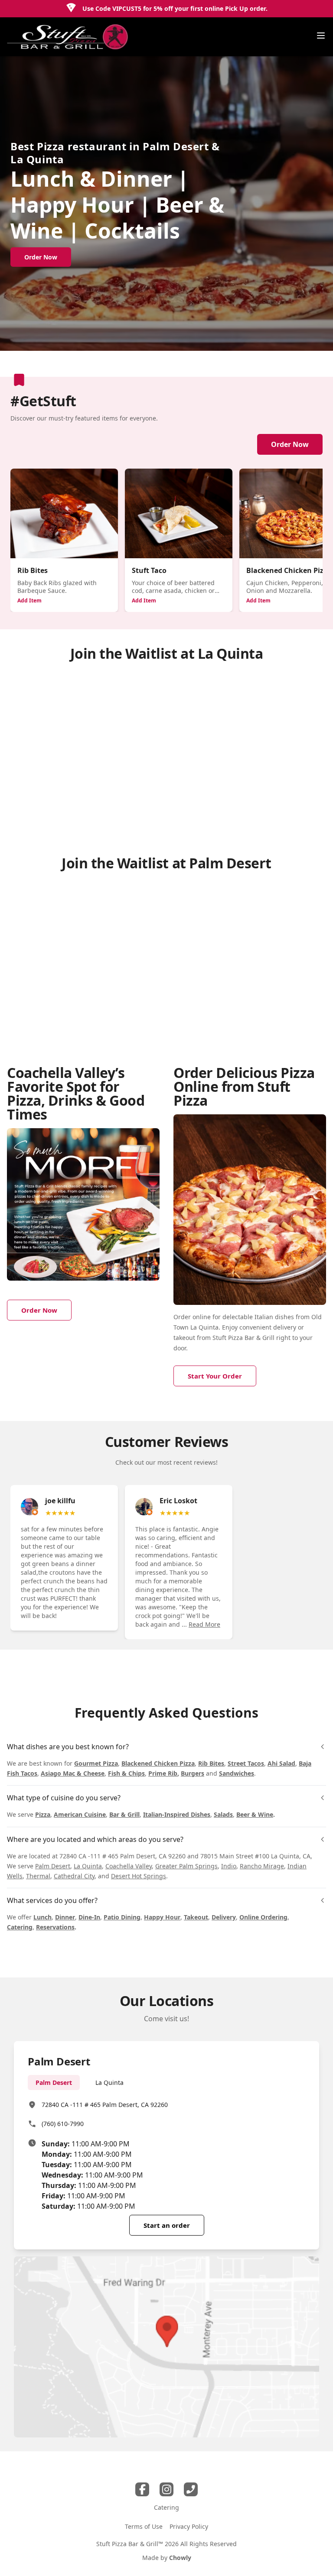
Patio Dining (122, 1917)
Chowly (180, 2558)
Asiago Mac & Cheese (73, 1773)
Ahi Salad (281, 1763)
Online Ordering (263, 1917)
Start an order (167, 2225)
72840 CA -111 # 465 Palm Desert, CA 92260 (105, 2105)
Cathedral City (74, 1876)
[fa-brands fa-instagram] (166, 2489)
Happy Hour (162, 1917)
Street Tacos (246, 1763)
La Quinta (88, 1866)
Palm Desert (53, 1866)
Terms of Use (144, 2526)
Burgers (193, 1773)
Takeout (196, 1917)
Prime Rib (163, 1773)
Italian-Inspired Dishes (177, 1814)
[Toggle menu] (321, 36)
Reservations (55, 1927)
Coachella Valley (129, 1866)
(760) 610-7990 (63, 2124)
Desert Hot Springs (139, 1876)
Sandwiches (237, 1773)
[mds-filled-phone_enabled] (191, 2489)
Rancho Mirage (262, 1866)
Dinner (65, 1917)
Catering (20, 1927)
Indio (229, 1866)
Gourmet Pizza (96, 1763)
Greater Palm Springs (186, 1866)
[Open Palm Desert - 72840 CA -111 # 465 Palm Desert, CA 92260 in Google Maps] (166, 2347)
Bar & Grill (124, 1814)
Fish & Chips (126, 1773)
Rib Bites (211, 1763)
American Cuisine (80, 1814)
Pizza (43, 1814)
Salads (223, 1814)
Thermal (38, 1876)
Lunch (42, 1917)
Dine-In (89, 1917)
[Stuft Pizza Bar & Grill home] (68, 37)
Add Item (29, 600)
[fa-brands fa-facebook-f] (142, 2489)
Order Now (290, 444)
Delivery (224, 1917)
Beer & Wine (255, 1814)
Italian (264, 1317)
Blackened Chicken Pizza (158, 1763)
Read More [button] (204, 1624)
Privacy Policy (189, 2526)
